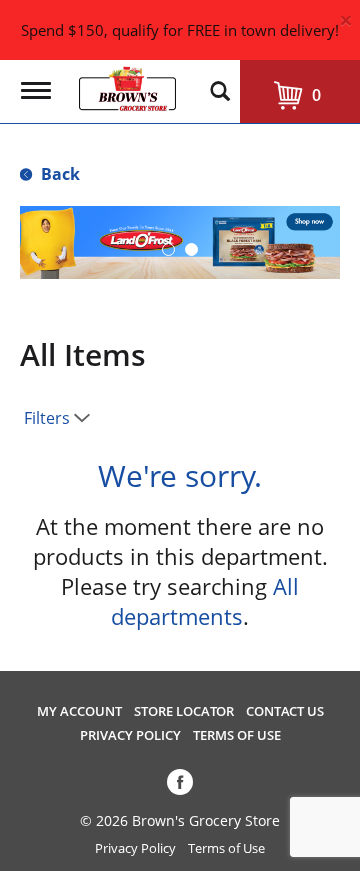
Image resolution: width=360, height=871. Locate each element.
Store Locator (184, 711)
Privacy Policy (130, 735)
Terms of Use (237, 735)
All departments (205, 601)
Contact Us (285, 711)
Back (58, 174)
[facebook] (180, 786)
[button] (168, 249)
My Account (79, 711)
